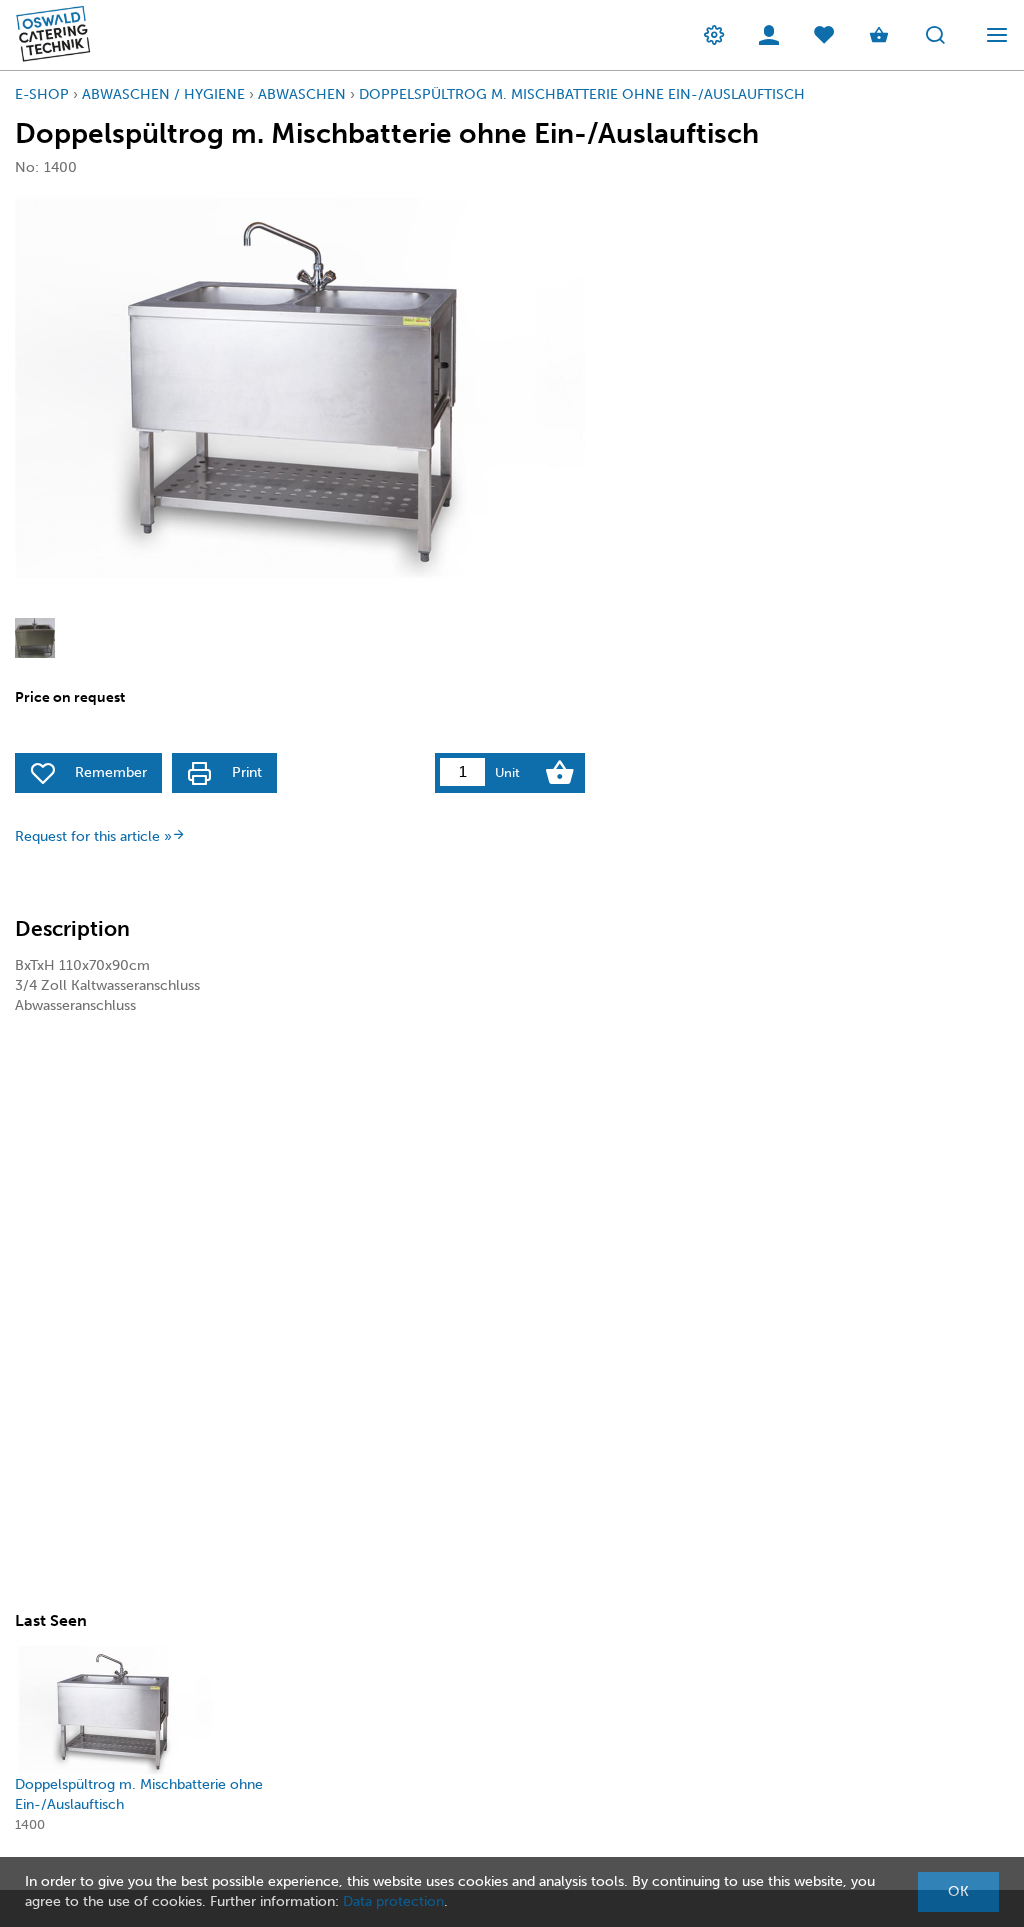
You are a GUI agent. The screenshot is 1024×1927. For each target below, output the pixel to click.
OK (958, 1891)
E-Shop (42, 94)
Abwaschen (302, 94)
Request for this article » (93, 836)
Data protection (393, 1901)
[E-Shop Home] (47, 35)
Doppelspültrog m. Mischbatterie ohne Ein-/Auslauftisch (582, 94)
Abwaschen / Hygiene (163, 94)
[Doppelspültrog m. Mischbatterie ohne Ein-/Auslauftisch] (115, 1710)
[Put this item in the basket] (560, 773)
